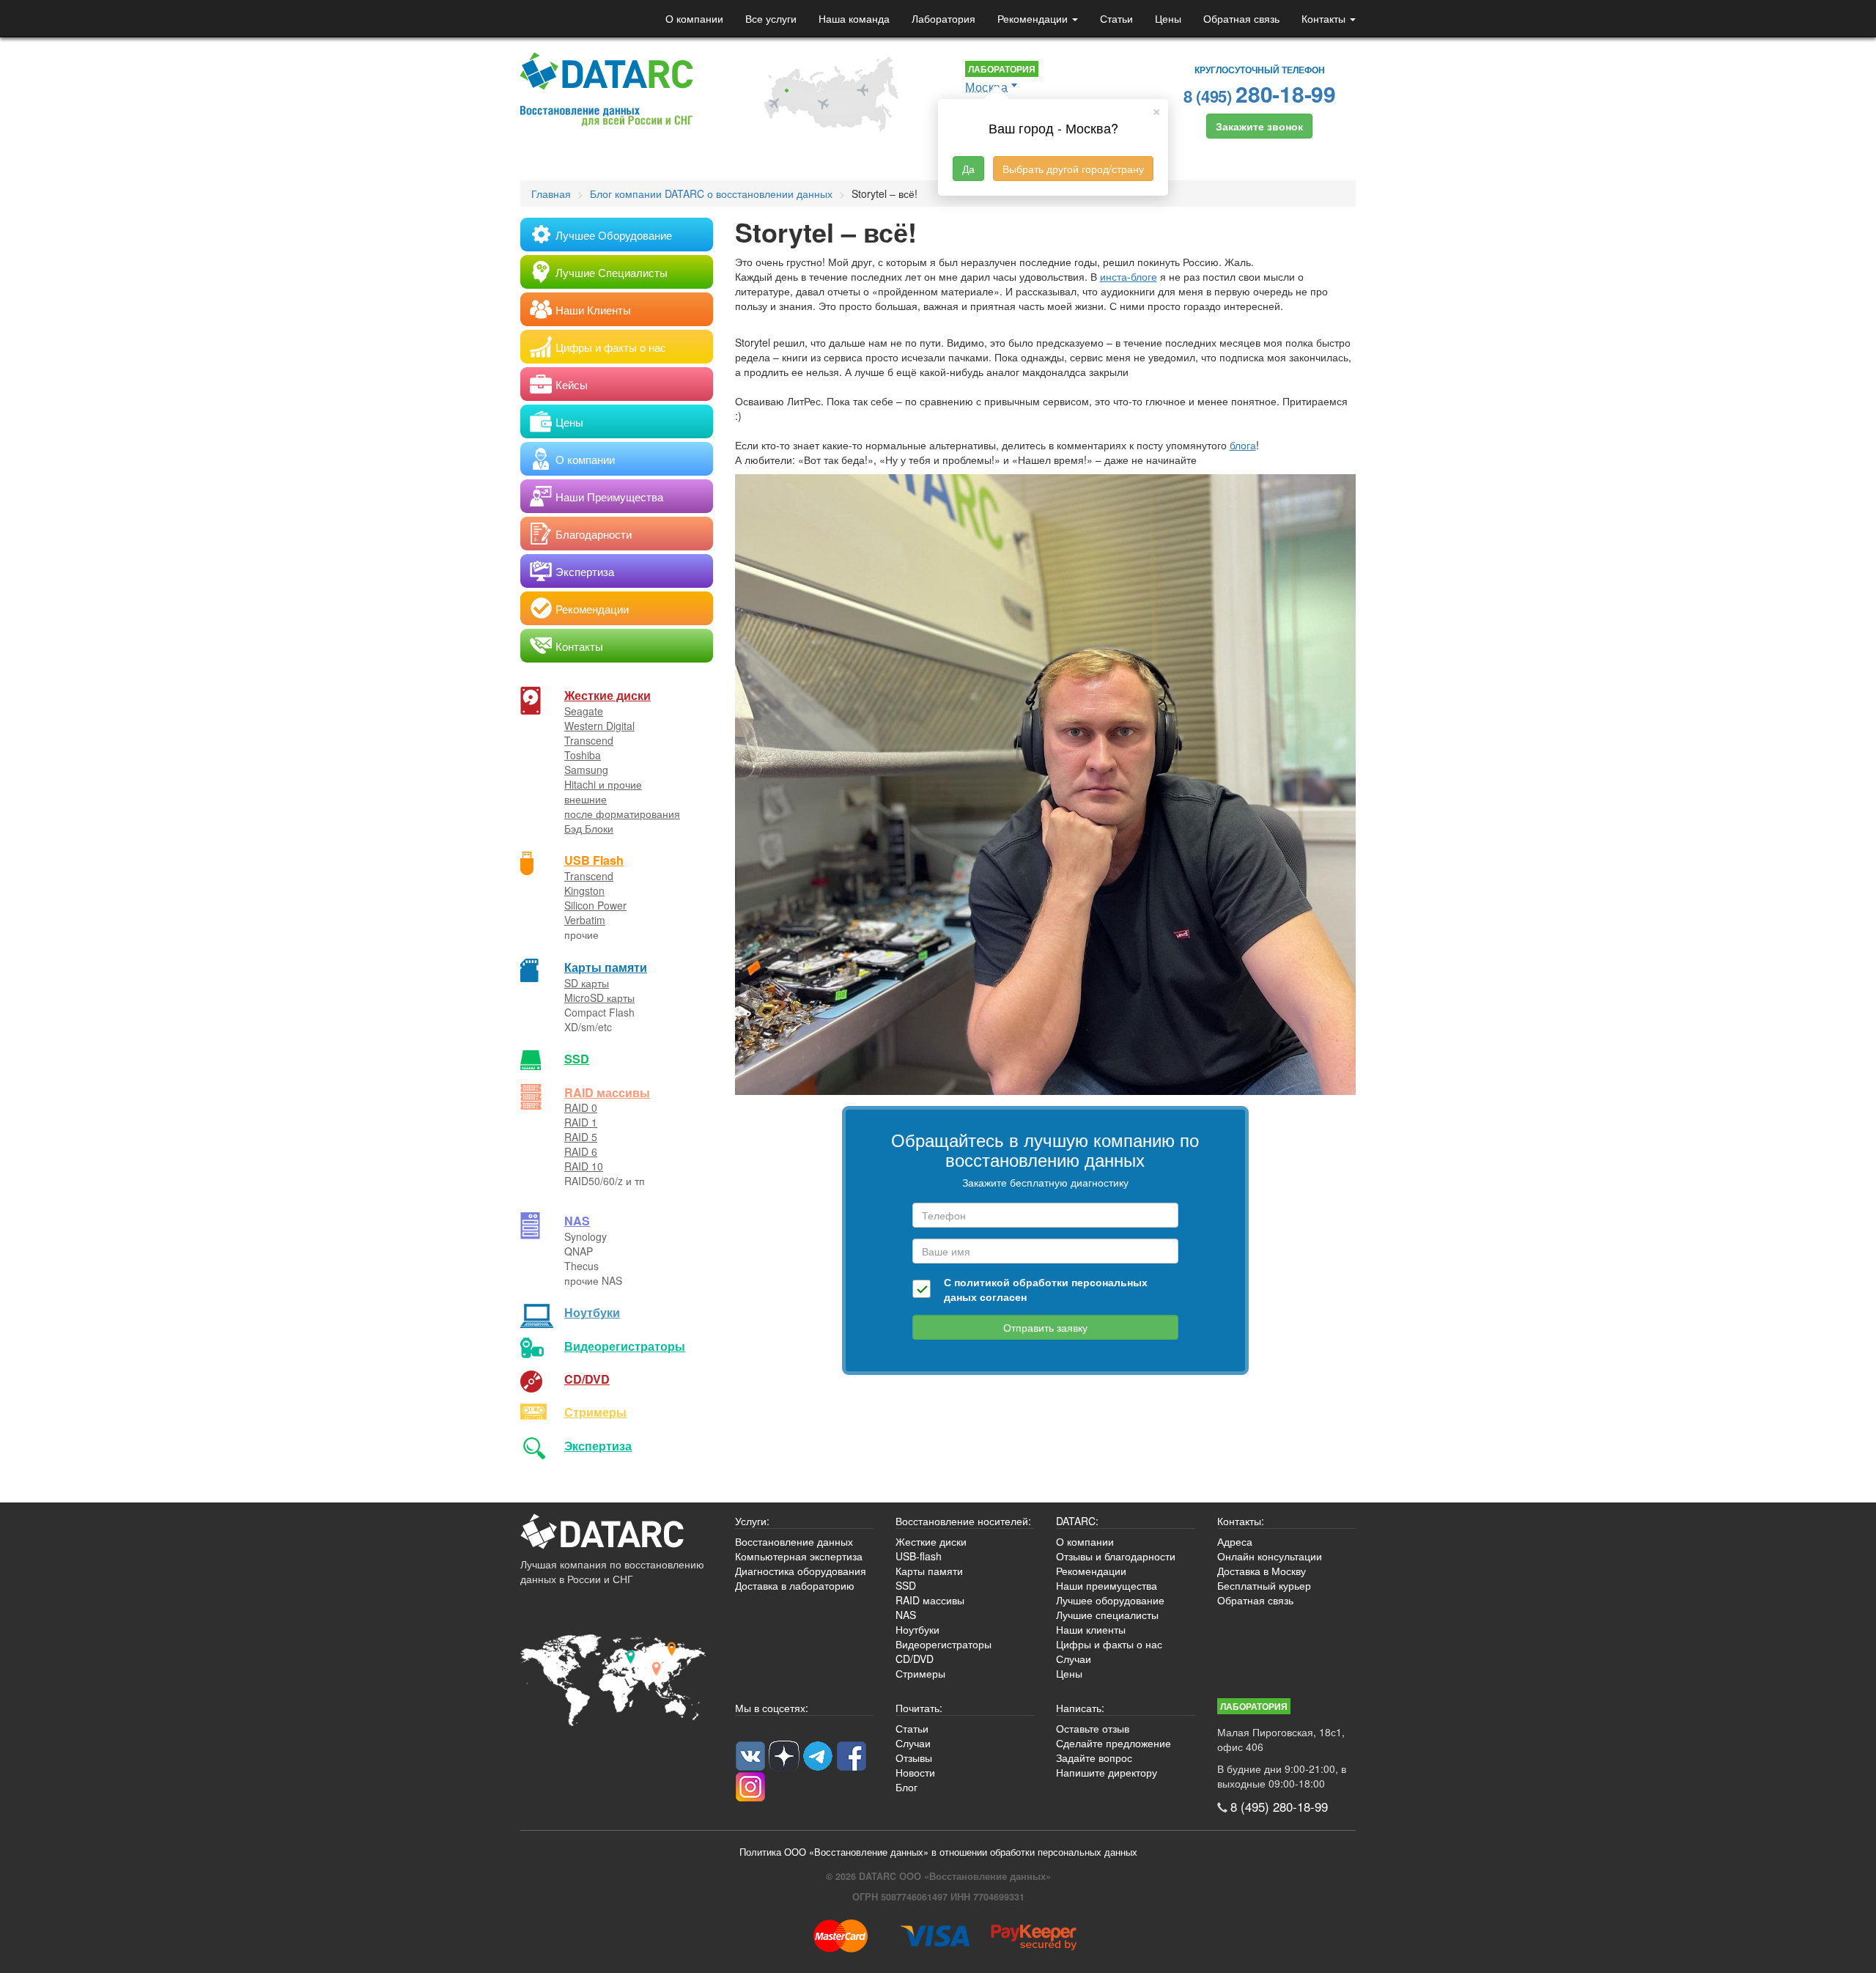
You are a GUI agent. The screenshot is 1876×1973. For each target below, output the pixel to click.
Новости (915, 1772)
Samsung (586, 770)
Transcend (589, 740)
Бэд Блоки (589, 828)
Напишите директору (1107, 1772)
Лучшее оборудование (1110, 1600)
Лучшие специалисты (1107, 1615)
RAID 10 (584, 1166)
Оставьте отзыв (1093, 1728)
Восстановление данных (794, 1541)
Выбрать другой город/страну (1073, 169)
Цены (1168, 18)
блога (1243, 445)
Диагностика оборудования (801, 1571)
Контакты (1325, 18)
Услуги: (752, 1521)
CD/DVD (587, 1379)
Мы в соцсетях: (772, 1708)
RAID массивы (607, 1092)
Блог (906, 1787)
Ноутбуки (592, 1312)
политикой (982, 1282)
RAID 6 (581, 1151)
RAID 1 (581, 1122)
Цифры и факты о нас (1109, 1644)
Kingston (584, 890)
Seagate (584, 711)
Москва (986, 87)
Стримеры (595, 1412)
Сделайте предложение (1114, 1743)
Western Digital (599, 726)
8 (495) (1260, 93)
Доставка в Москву (1262, 1571)
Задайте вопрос (1094, 1758)
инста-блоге (1129, 276)
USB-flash (919, 1556)
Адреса (1235, 1541)
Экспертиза (598, 1446)
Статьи (1116, 18)
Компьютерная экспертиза (799, 1556)
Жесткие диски (608, 695)
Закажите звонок (1259, 126)
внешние (586, 799)
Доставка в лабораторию (795, 1585)
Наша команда (854, 18)
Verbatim (585, 920)
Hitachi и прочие (603, 784)
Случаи (1074, 1659)
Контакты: (1241, 1521)
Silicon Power (595, 905)
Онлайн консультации (1270, 1556)
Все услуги (771, 18)
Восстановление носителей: (963, 1521)
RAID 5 (581, 1137)
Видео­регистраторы (625, 1346)
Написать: (1080, 1708)
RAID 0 (581, 1107)
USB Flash (594, 860)
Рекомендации (1034, 18)
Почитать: (919, 1708)
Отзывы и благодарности (1116, 1556)
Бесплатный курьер (1264, 1585)
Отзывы (914, 1758)
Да (968, 169)
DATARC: (1077, 1521)
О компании (694, 18)
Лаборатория (943, 18)
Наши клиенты (1091, 1629)
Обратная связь (1241, 18)
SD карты (587, 983)
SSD (577, 1059)
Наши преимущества (1107, 1585)
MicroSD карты (599, 997)
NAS (577, 1221)
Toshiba (583, 755)
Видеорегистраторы (943, 1644)
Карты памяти (606, 967)
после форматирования (622, 814)
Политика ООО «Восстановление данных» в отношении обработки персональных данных (938, 1852)
